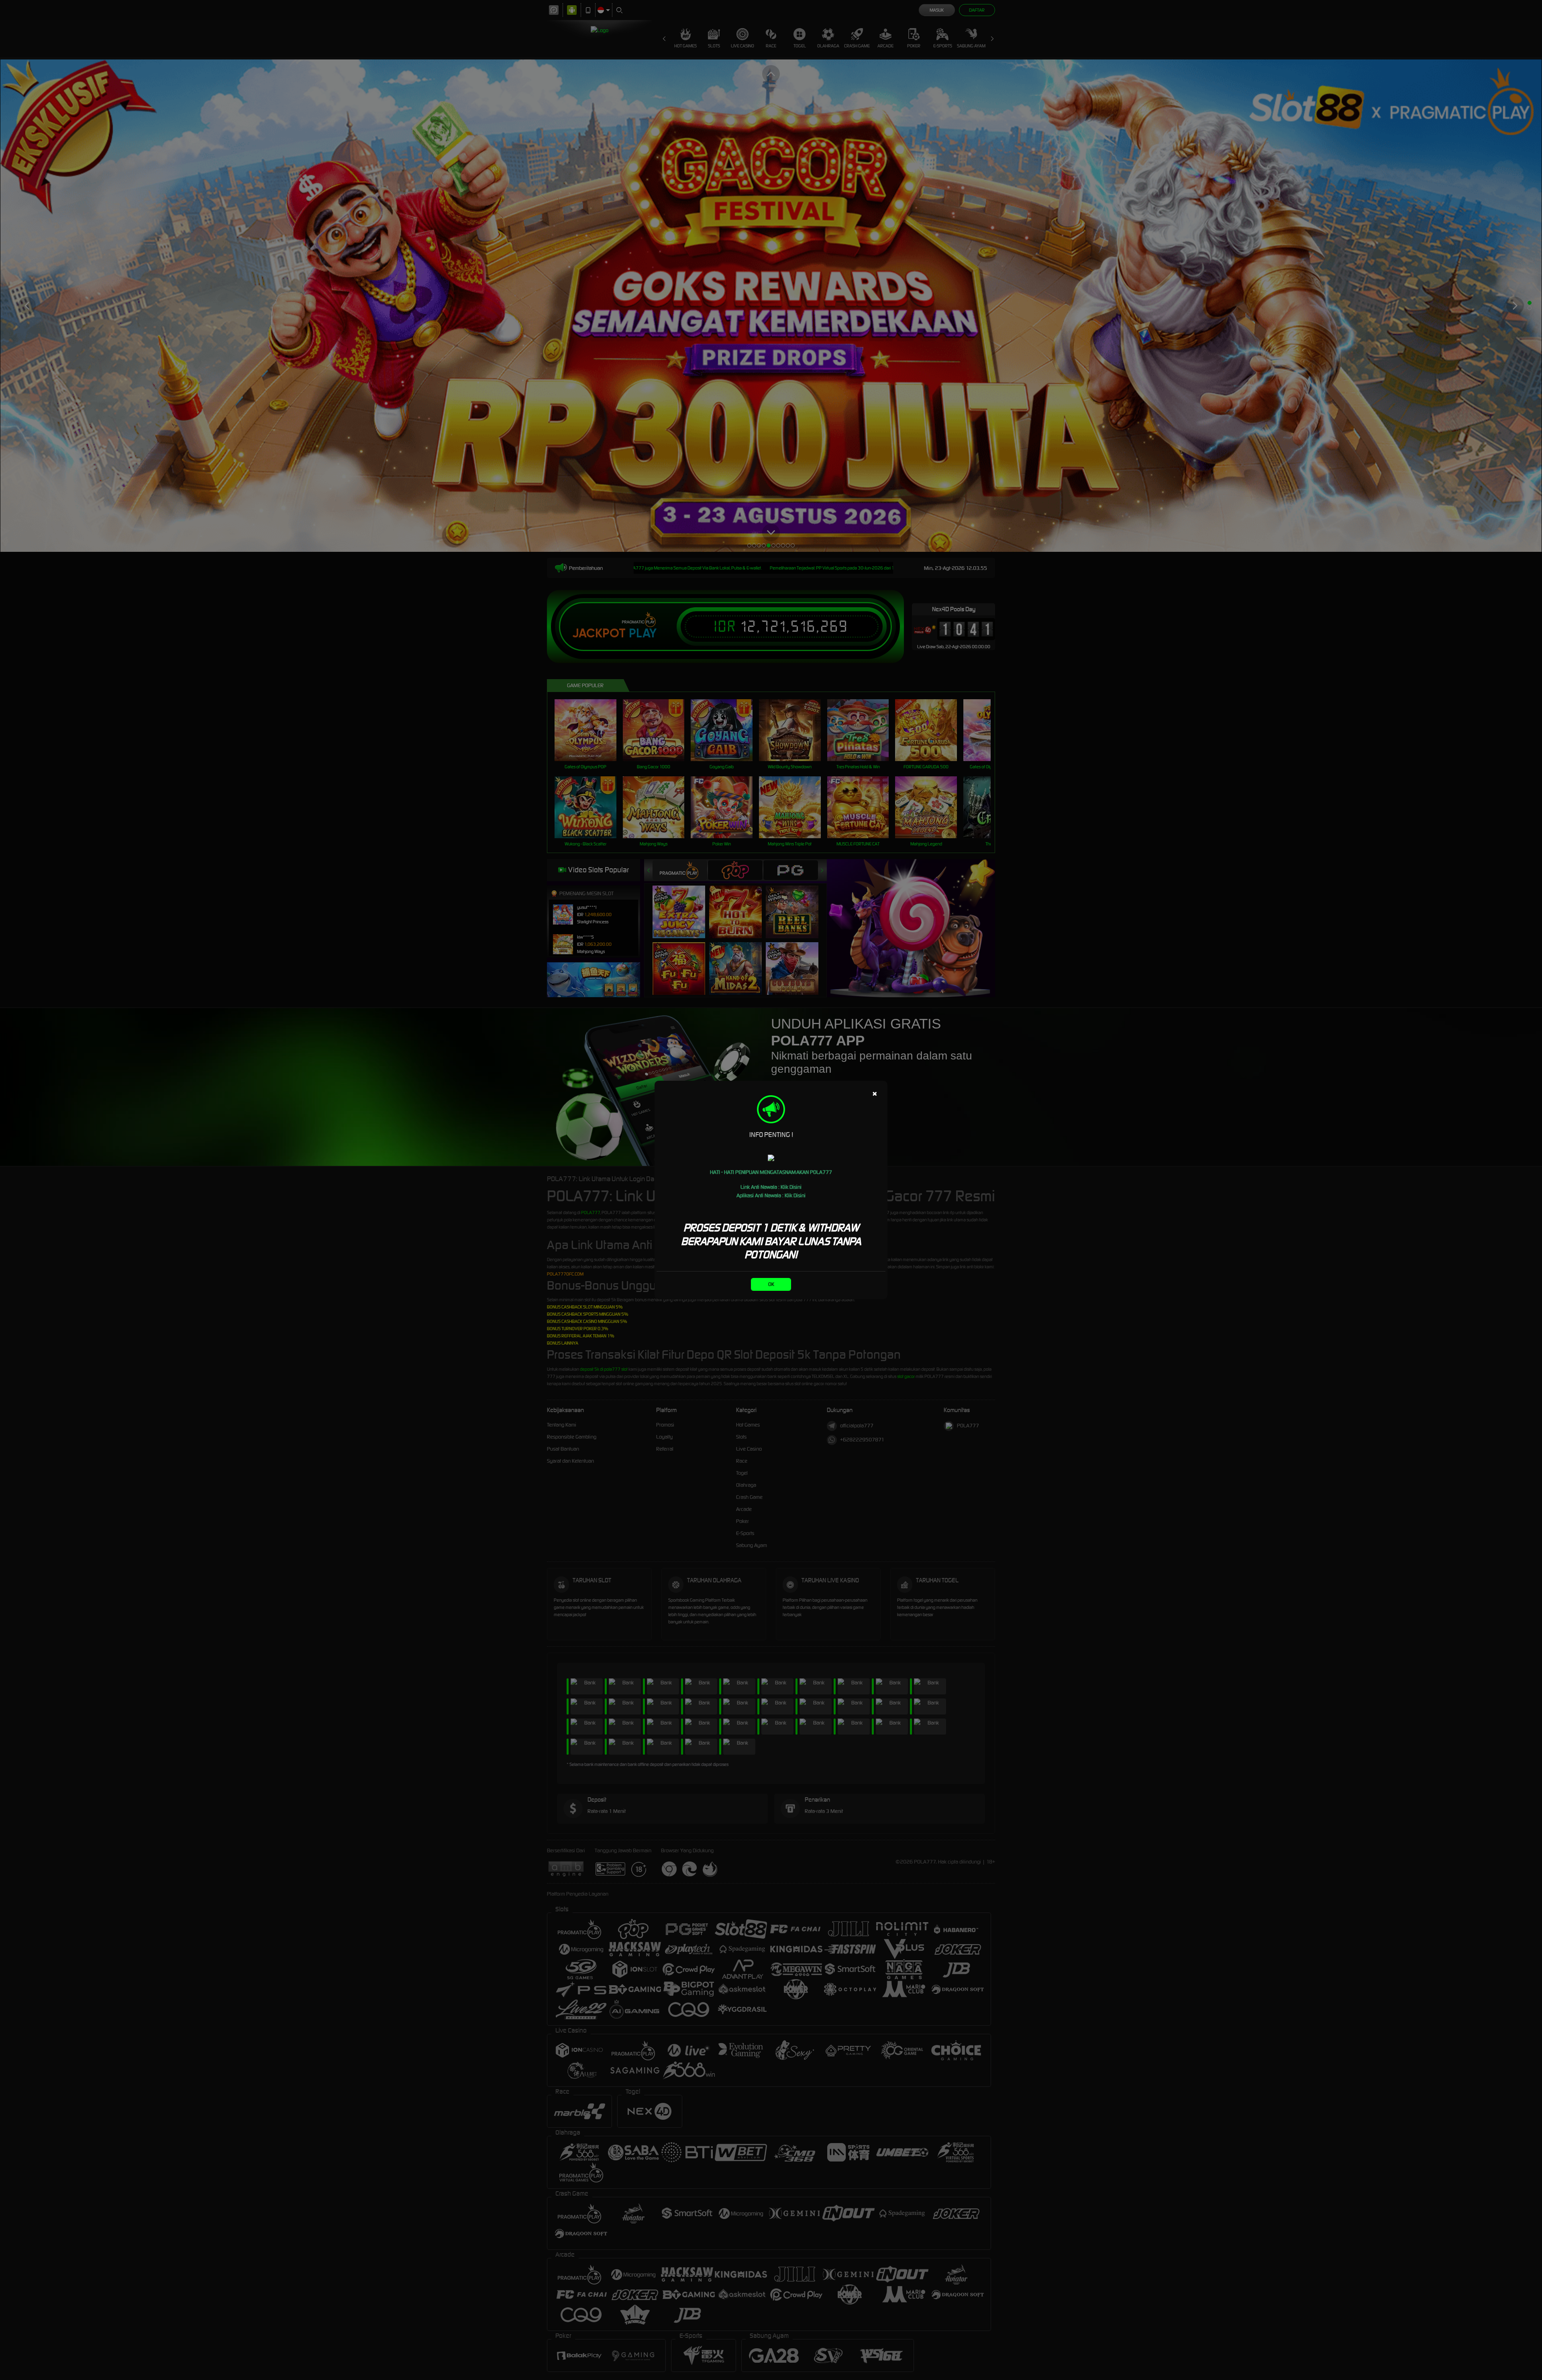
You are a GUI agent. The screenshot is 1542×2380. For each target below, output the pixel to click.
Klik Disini (791, 1187)
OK (771, 1284)
